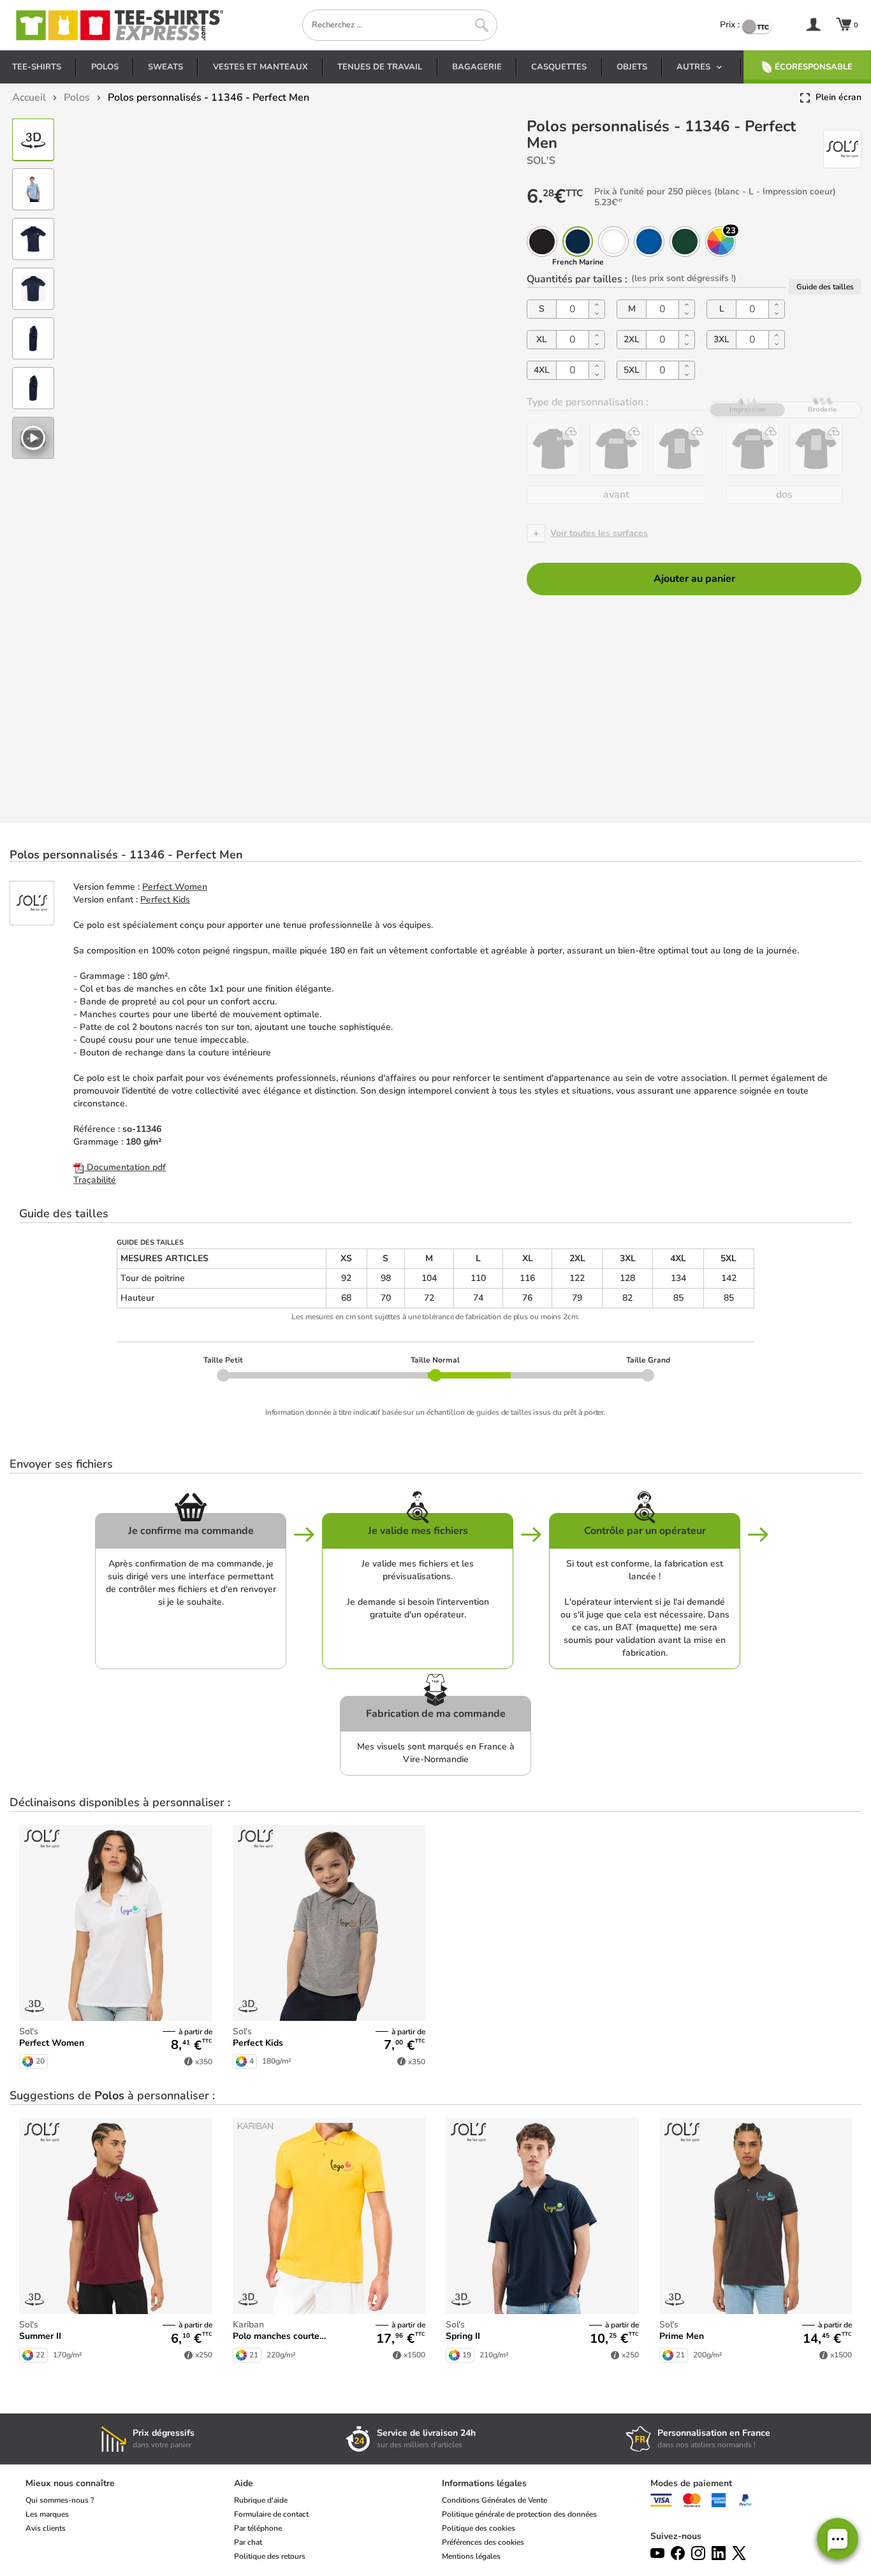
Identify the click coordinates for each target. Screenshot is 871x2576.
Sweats (165, 67)
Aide (244, 2483)
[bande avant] (616, 449)
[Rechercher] (482, 25)
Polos (105, 67)
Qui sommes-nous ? (60, 2500)
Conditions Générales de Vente (494, 2500)
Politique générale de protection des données (519, 2514)
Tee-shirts (37, 67)
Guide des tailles (825, 286)
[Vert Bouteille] (685, 242)
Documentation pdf (125, 1167)
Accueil (29, 98)
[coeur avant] (553, 449)
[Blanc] (613, 242)
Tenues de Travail (380, 67)
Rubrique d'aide (261, 2500)
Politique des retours (270, 2556)
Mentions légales (471, 2556)
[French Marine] (578, 242)
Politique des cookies (479, 2528)
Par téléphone (258, 2528)
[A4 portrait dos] (816, 449)
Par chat (248, 2542)
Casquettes (559, 67)
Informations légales (484, 2483)
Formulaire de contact (271, 2514)
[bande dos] (753, 449)
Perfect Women (175, 887)
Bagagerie (477, 67)
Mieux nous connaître (70, 2483)
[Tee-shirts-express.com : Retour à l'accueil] (119, 25)
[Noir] (542, 242)
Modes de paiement (691, 2483)
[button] (838, 2539)
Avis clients (46, 2528)
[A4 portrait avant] (679, 449)
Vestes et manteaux (260, 67)
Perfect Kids (165, 900)
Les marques (47, 2514)
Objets (632, 67)
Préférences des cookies (483, 2542)
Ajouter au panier (694, 579)
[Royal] (649, 242)
